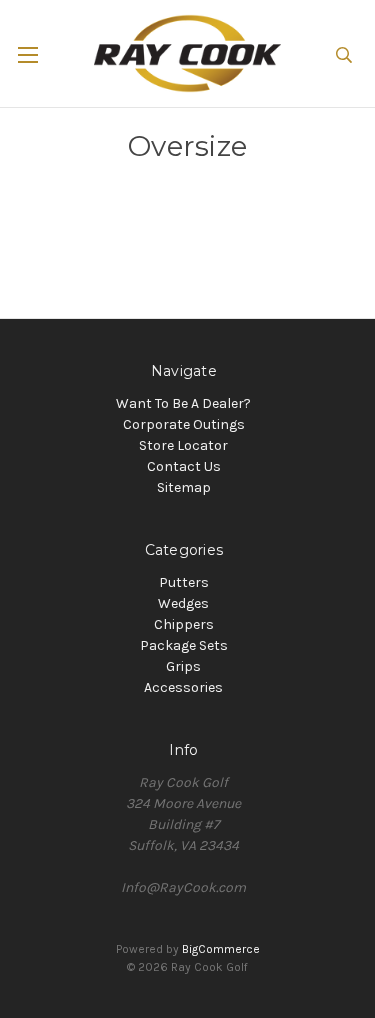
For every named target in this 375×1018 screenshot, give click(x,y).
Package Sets (184, 645)
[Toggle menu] (47, 54)
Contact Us (184, 466)
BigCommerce (221, 949)
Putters (184, 582)
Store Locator (183, 445)
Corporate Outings (184, 424)
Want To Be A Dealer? (183, 403)
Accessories (183, 687)
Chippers (184, 624)
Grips (183, 666)
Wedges (183, 603)
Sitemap (184, 487)
